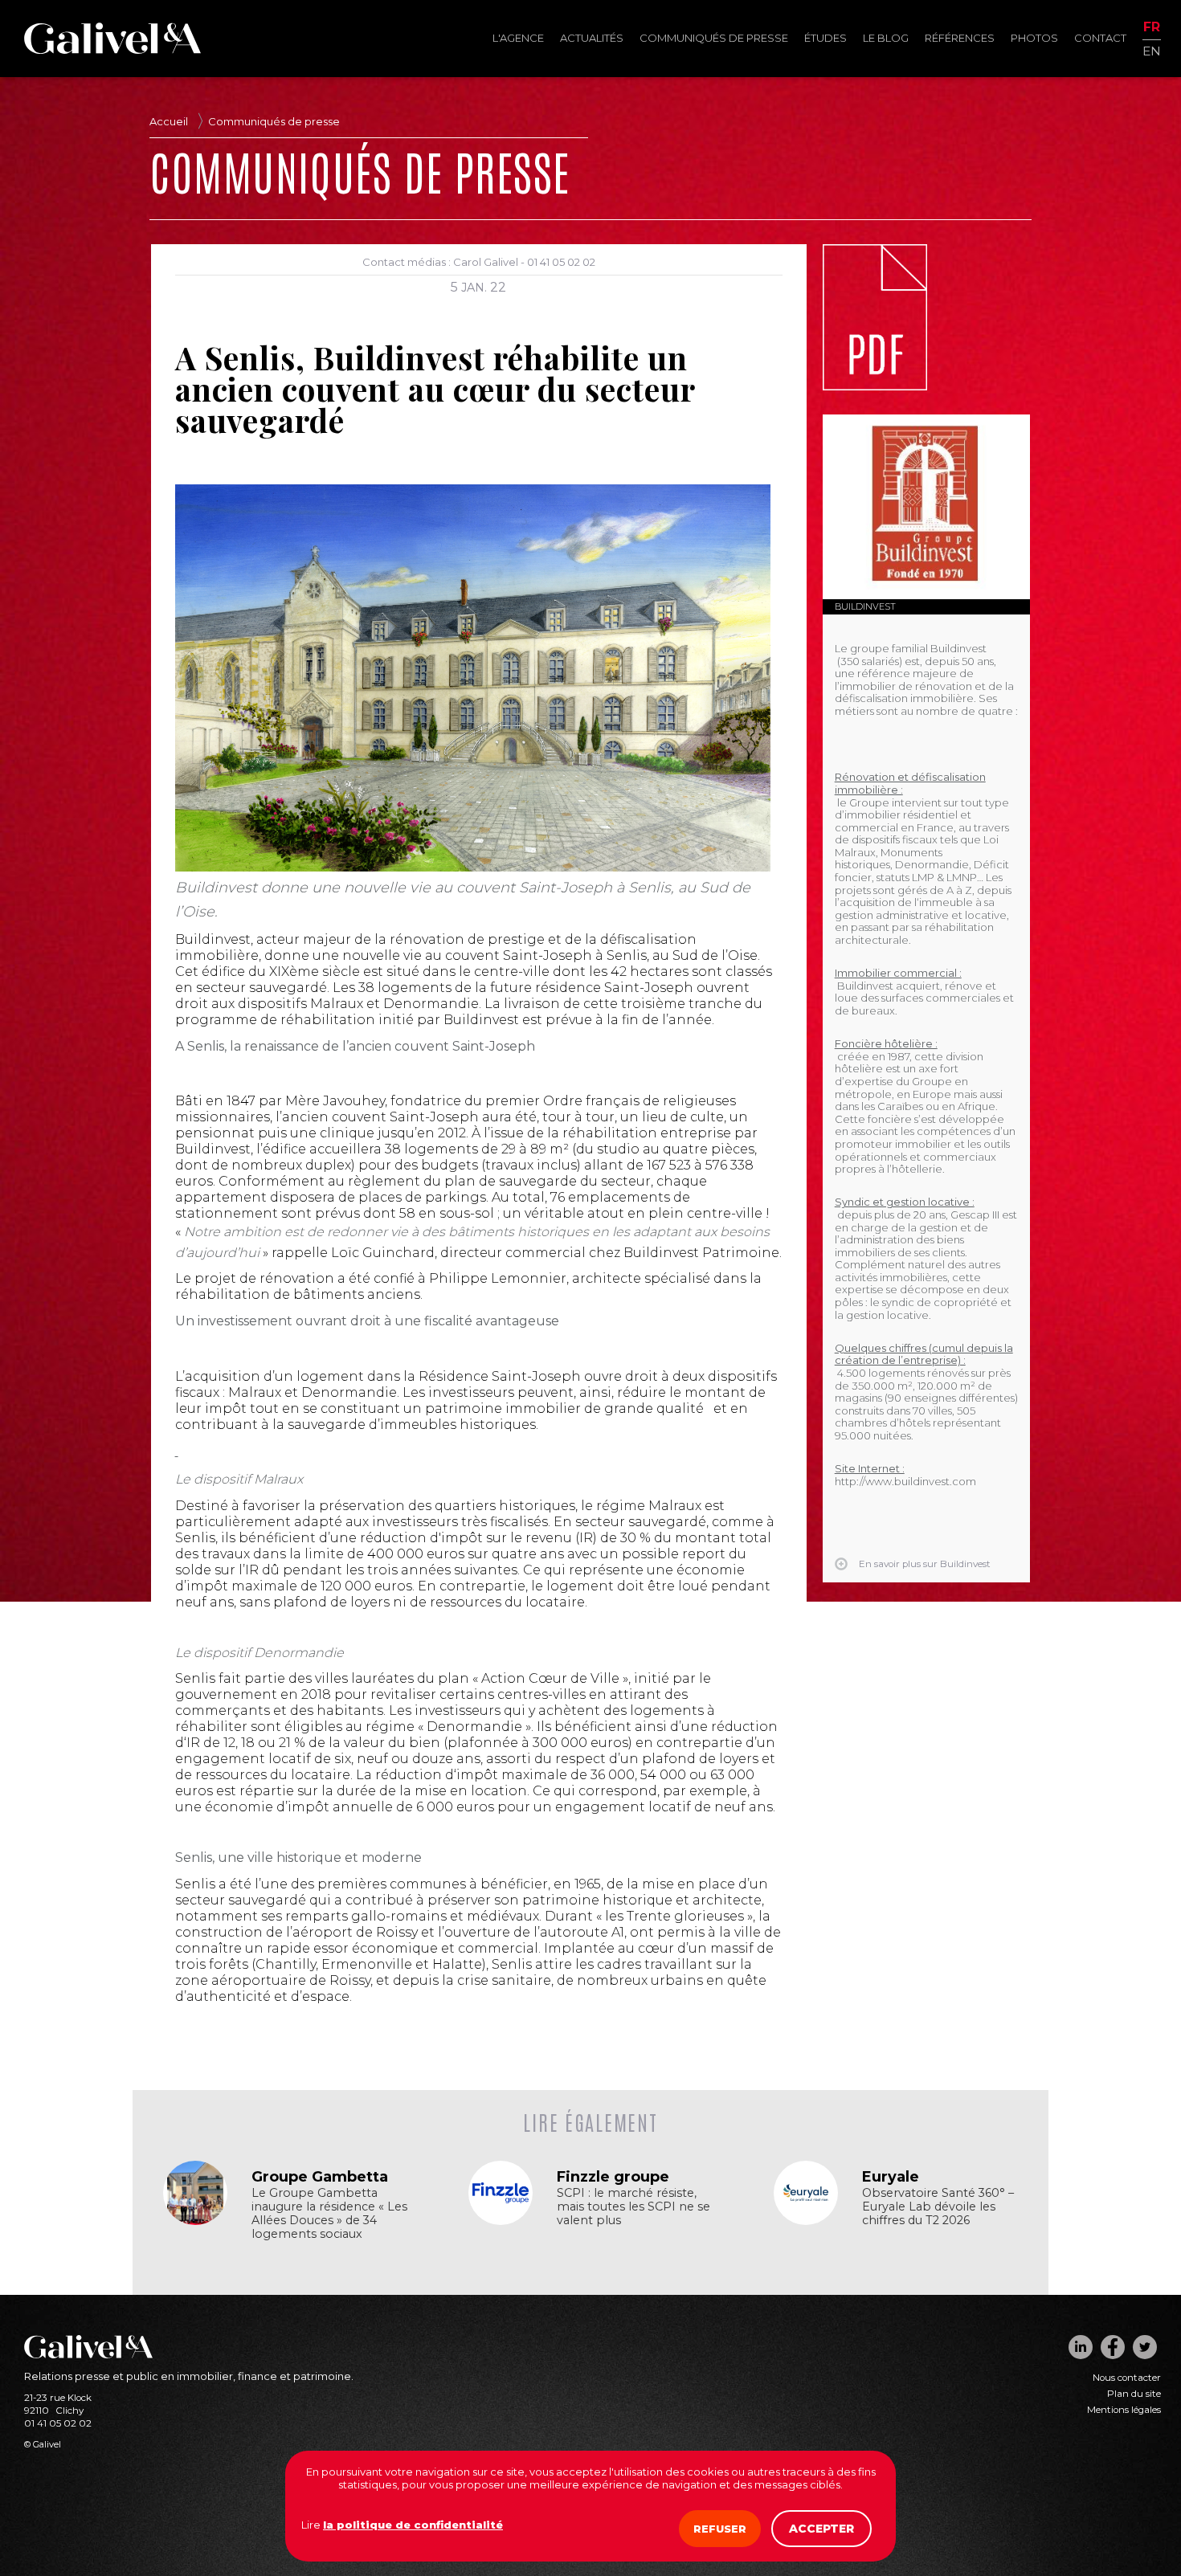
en (1152, 50)
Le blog (886, 38)
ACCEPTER (821, 2529)
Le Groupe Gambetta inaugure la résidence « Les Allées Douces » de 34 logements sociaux (329, 2214)
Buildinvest (865, 606)
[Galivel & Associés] (112, 50)
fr (1152, 28)
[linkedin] (1081, 2347)
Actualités (592, 38)
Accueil (169, 121)
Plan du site (1134, 2394)
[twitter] (1145, 2347)
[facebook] (1113, 2347)
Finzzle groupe (613, 2177)
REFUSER (720, 2529)
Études (825, 38)
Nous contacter (1127, 2378)
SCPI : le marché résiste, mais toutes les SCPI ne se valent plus (633, 2207)
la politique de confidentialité (413, 2525)
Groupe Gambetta (320, 2177)
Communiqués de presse (714, 38)
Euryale (891, 2177)
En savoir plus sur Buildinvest (925, 1564)
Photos (1034, 38)
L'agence (518, 38)
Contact (1100, 38)
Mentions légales (1124, 2410)
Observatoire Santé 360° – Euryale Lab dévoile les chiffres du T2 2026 (938, 2207)
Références (960, 38)
